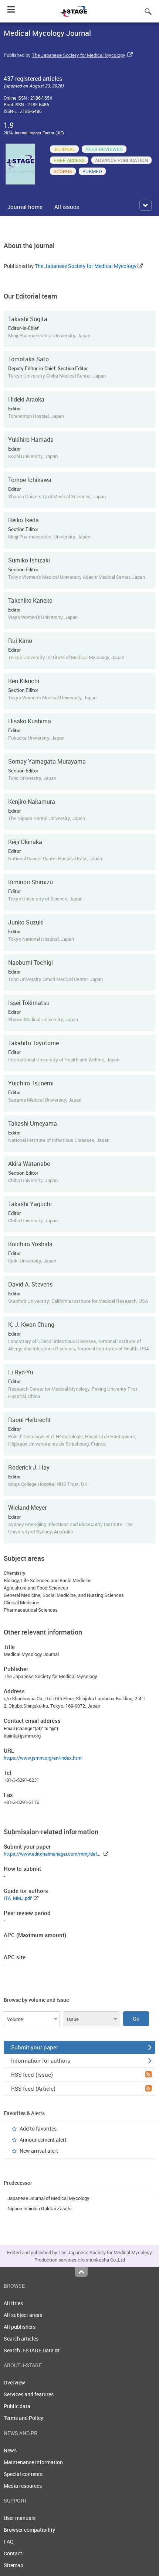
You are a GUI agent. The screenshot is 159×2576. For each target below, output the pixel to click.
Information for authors (41, 2060)
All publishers (20, 2327)
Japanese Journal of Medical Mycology (48, 2198)
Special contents (23, 2474)
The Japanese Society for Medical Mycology (79, 55)
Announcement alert (43, 2140)
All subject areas (23, 2315)
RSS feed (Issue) (32, 2074)
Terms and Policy (23, 2418)
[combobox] (32, 2019)
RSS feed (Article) (33, 2088)
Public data (17, 2406)
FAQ (9, 2541)
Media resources (23, 2486)
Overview (14, 2382)
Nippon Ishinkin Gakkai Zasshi (39, 2208)
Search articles (21, 2339)
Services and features (29, 2394)
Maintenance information (33, 2462)
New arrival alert (39, 2151)
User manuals (20, 2518)
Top (81, 2272)
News (10, 2450)
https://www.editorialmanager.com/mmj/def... (52, 1854)
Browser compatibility (29, 2530)
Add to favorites (38, 2129)
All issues (67, 207)
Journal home (25, 207)
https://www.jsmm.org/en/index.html (43, 1758)
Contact (13, 2553)
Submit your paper (35, 2047)
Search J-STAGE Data (29, 2350)
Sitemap (13, 2565)
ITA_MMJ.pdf (18, 1898)
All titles (13, 2303)
